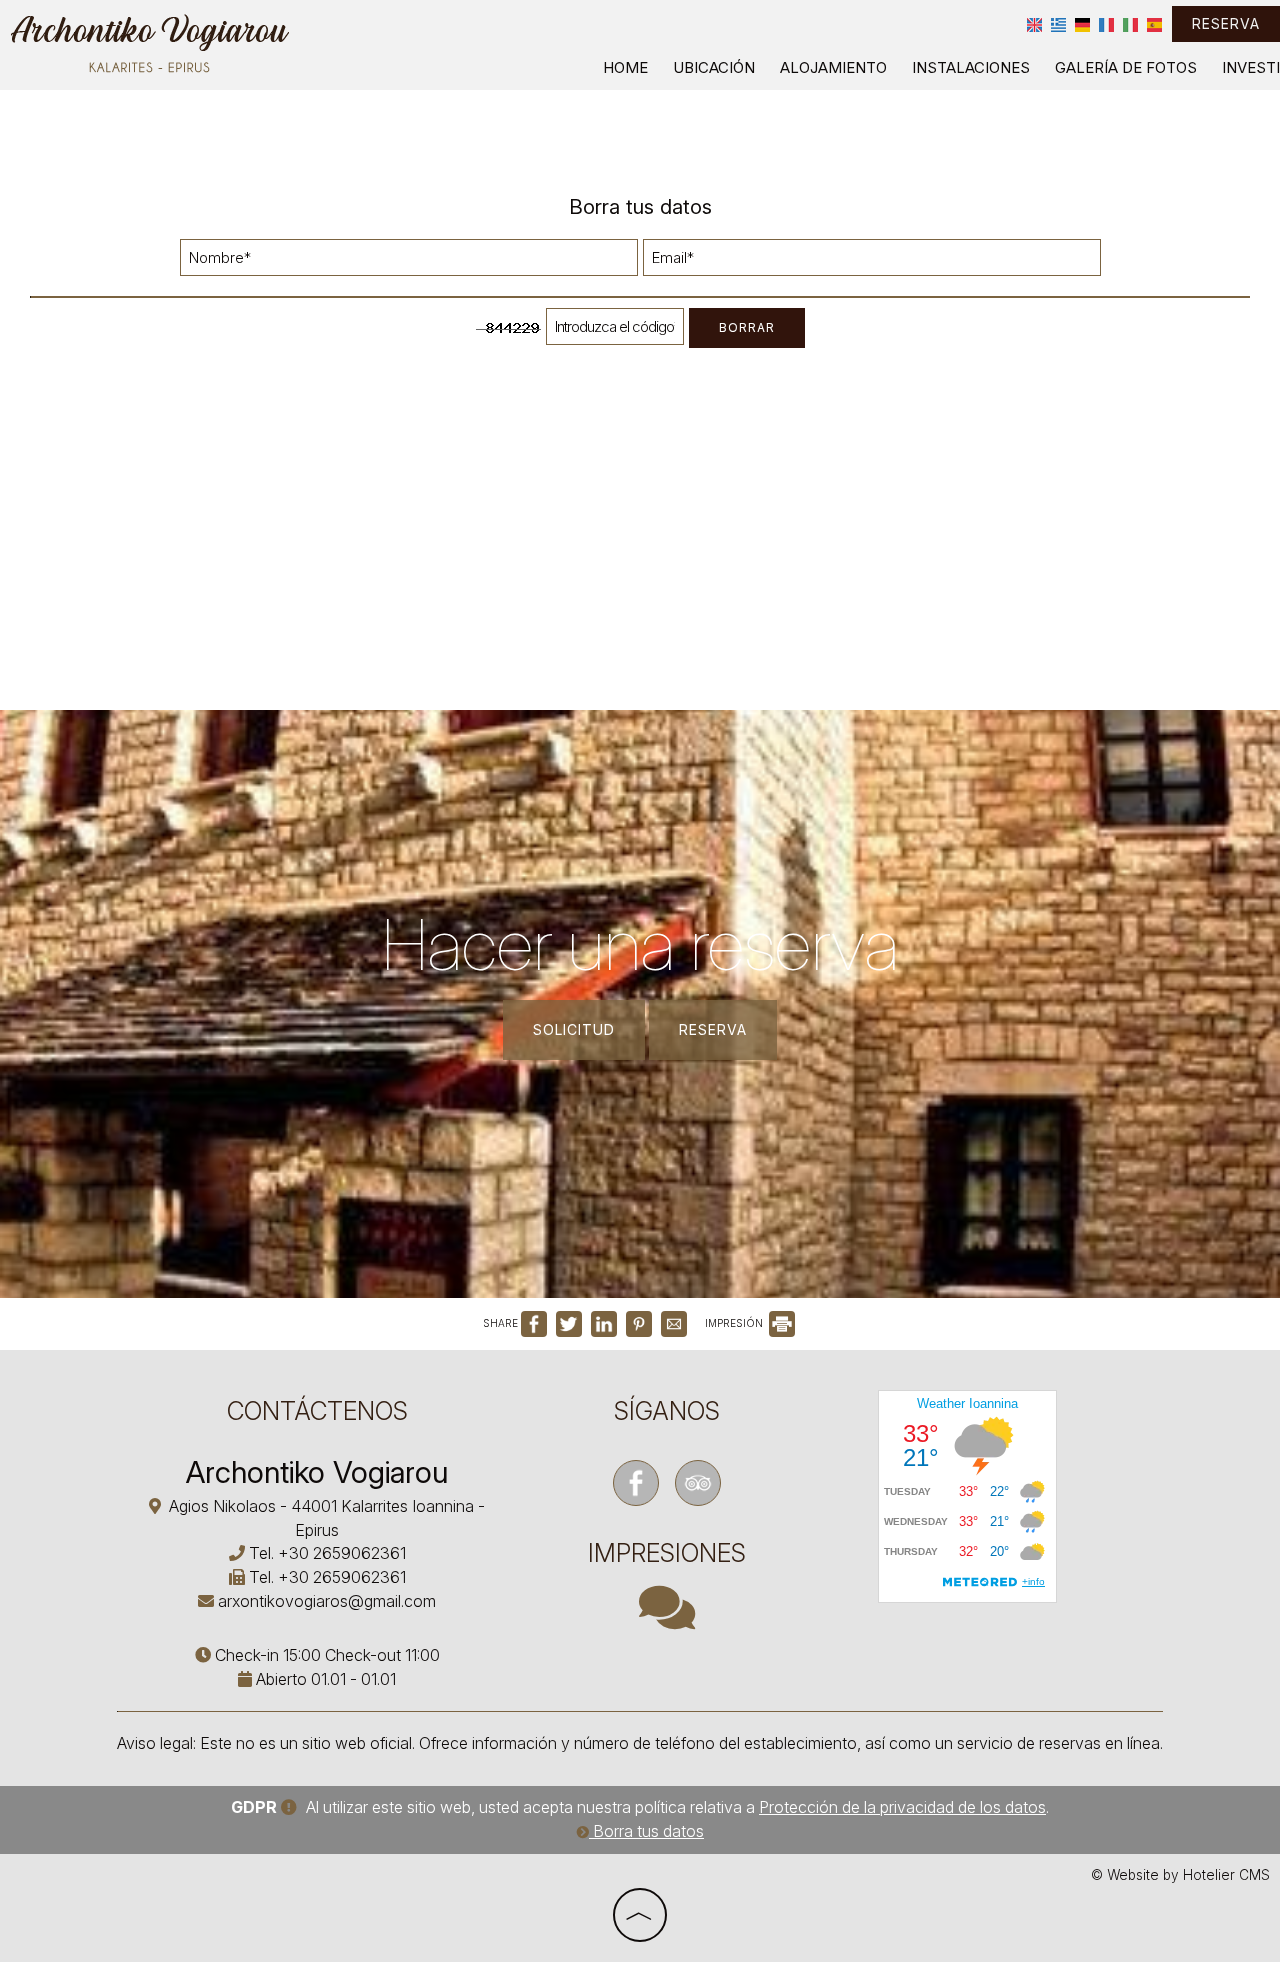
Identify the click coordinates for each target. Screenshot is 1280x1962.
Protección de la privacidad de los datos (902, 1807)
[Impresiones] (667, 1620)
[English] (1034, 24)
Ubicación (714, 67)
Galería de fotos (1126, 67)
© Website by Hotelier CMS (1180, 1875)
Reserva (1226, 23)
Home (625, 67)
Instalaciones (971, 67)
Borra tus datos (646, 1831)
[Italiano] (1130, 24)
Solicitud (574, 1029)
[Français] (1106, 24)
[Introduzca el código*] (615, 331)
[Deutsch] (1082, 24)
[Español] (1154, 24)
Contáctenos (317, 1411)
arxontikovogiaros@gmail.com (327, 1601)
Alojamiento (833, 67)
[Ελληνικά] (1058, 24)
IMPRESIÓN (735, 1323)
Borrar (747, 327)
